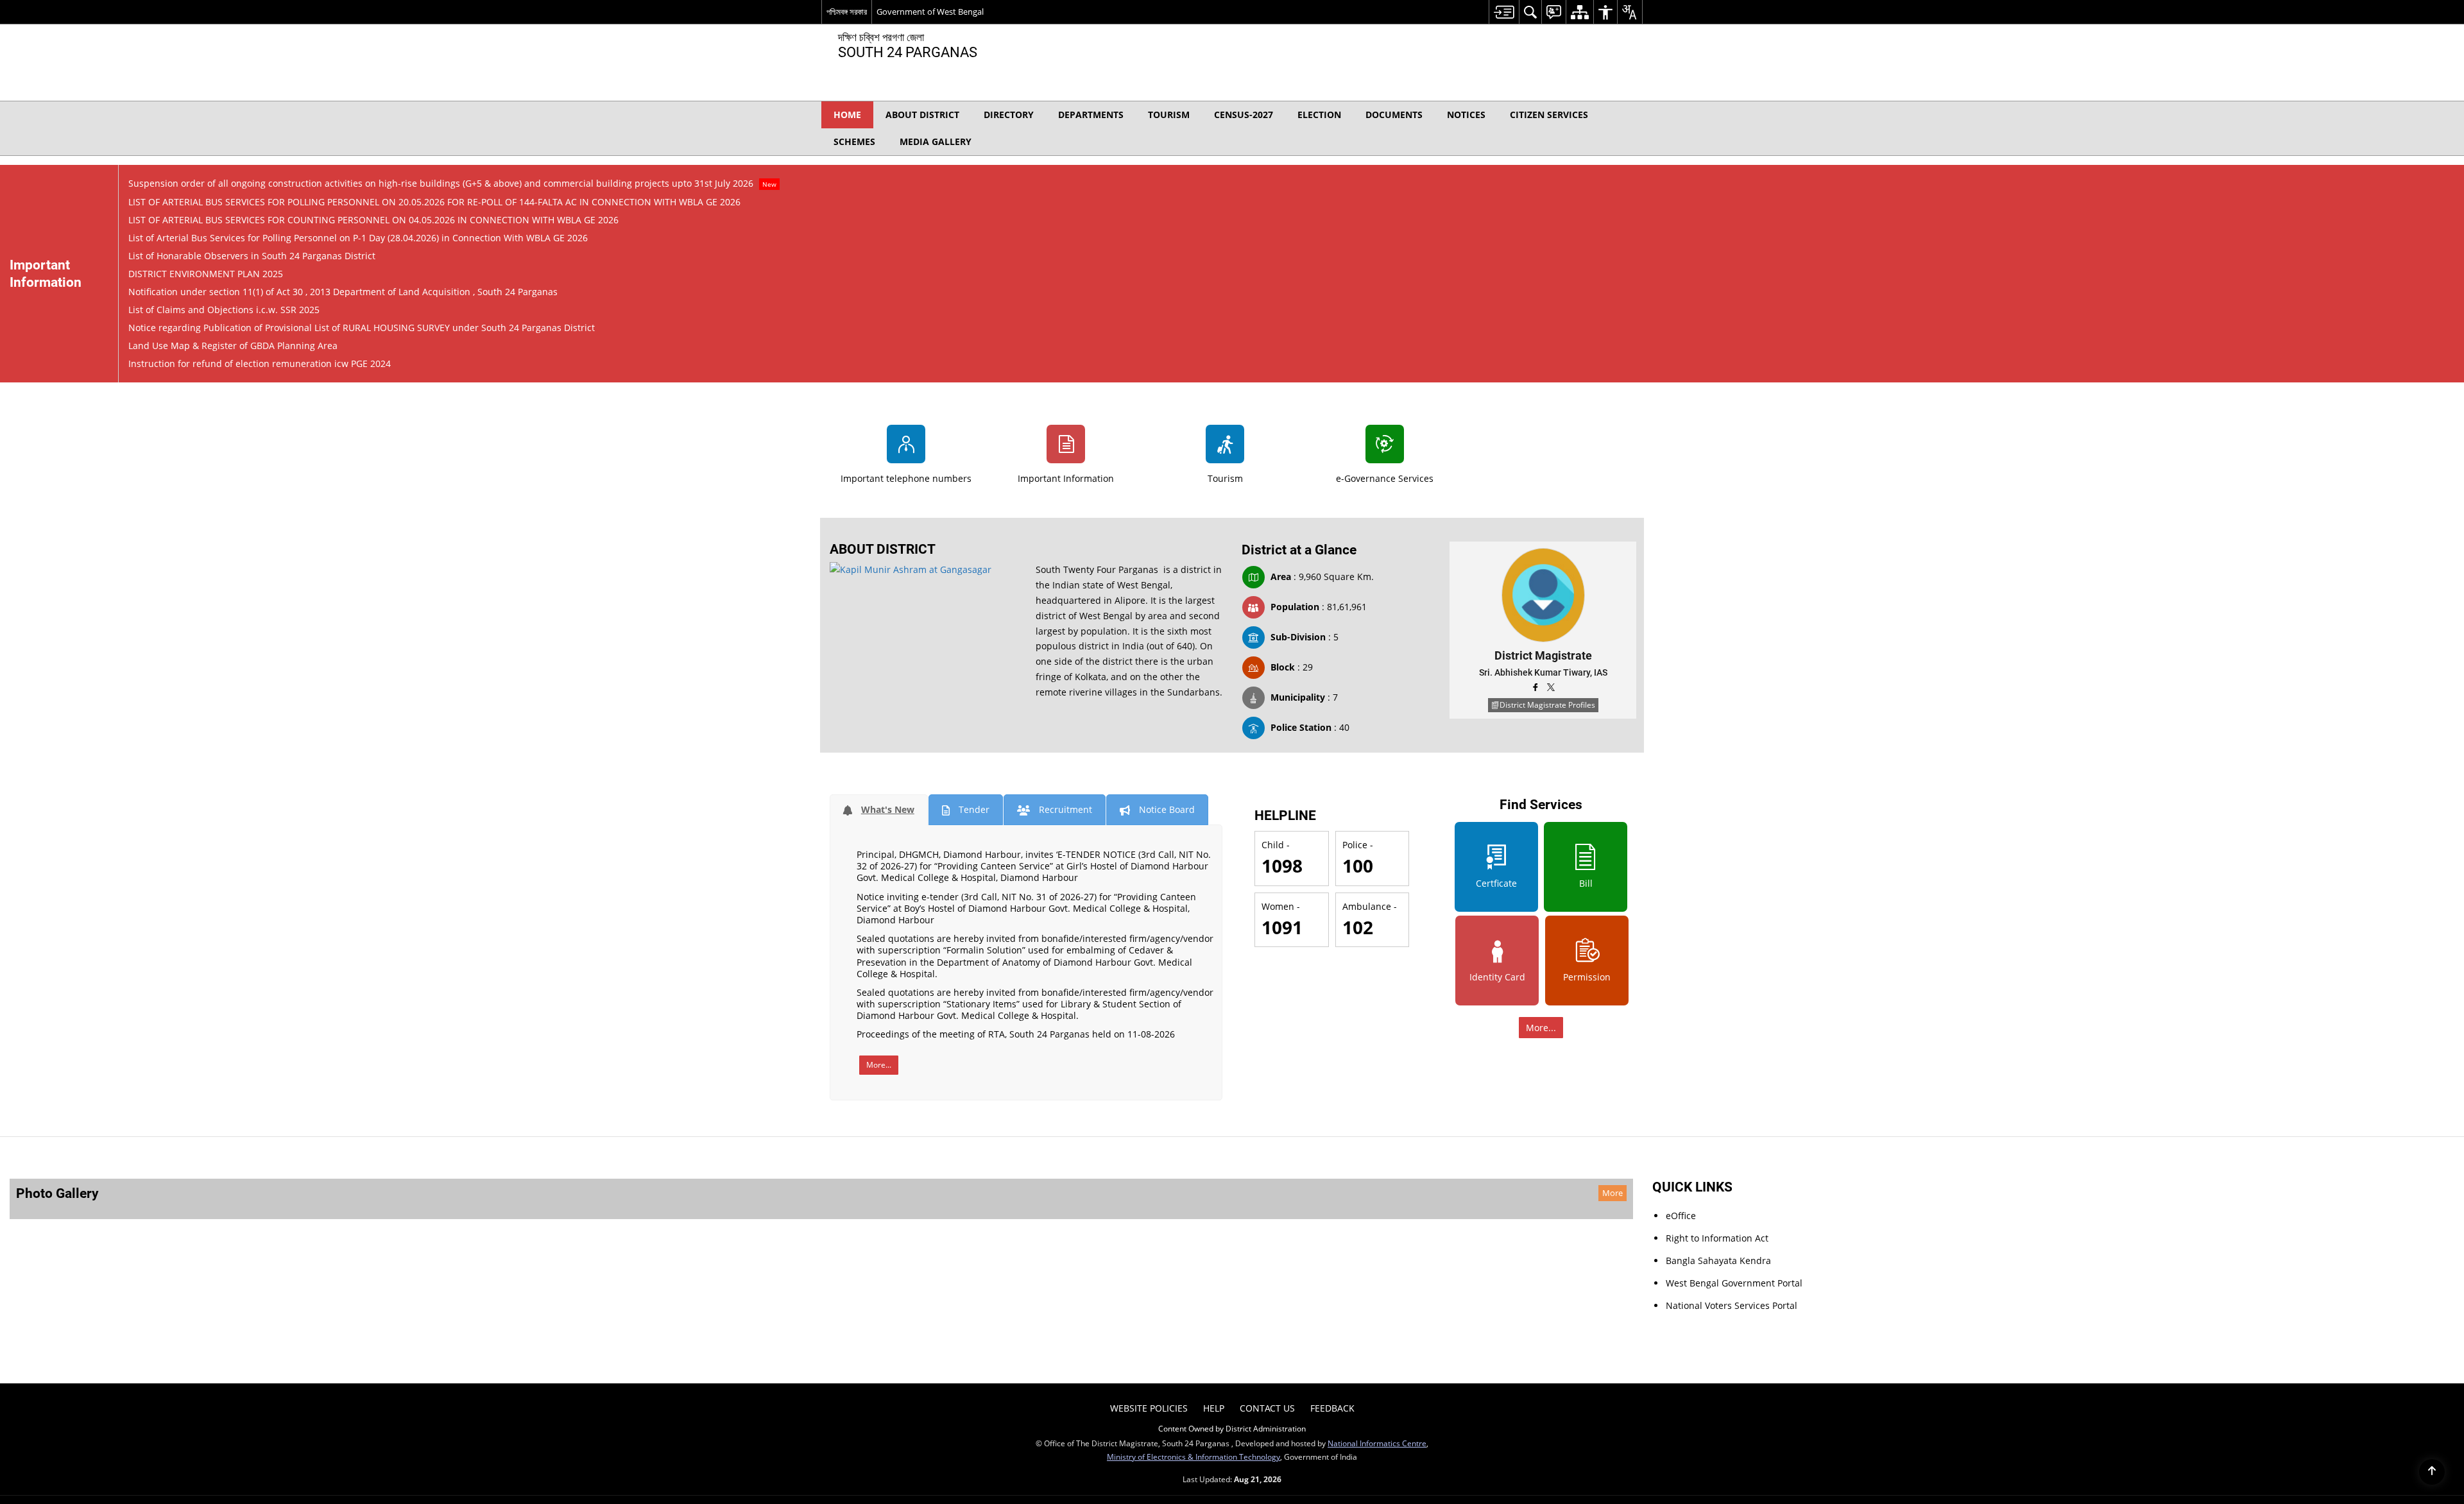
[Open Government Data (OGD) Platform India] (975, 1199)
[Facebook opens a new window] (1536, 499)
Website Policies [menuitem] (1149, 1230)
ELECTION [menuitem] (1319, 115)
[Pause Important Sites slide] (1540, 1194)
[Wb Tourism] (1232, 1199)
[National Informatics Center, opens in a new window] (1233, 1343)
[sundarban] (1283, 1029)
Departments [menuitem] (1091, 115)
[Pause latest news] (1614, 175)
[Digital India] (1488, 1199)
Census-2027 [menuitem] (1244, 115)
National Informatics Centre (1377, 1265)
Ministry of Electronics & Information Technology (1193, 1278)
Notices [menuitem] (1466, 115)
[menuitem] (1504, 12)
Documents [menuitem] (1394, 115)
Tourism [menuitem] (1169, 115)
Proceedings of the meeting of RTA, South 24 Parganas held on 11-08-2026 (1016, 844)
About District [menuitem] (922, 115)
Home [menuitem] (847, 115)
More (1339, 1003)
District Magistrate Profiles (1547, 515)
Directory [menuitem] (1009, 115)
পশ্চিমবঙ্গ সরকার (847, 12)
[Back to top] (2432, 1472)
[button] (1627, 115)
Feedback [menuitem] (1332, 1230)
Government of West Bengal (930, 12)
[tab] (879, 620)
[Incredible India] (1103, 1199)
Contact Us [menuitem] (1267, 1230)
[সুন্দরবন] (1026, 1029)
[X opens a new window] (1551, 499)
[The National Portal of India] (1360, 1199)
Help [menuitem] (1214, 1230)
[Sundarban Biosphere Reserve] (1155, 1029)
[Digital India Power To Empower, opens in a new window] (1326, 1343)
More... (879, 875)
